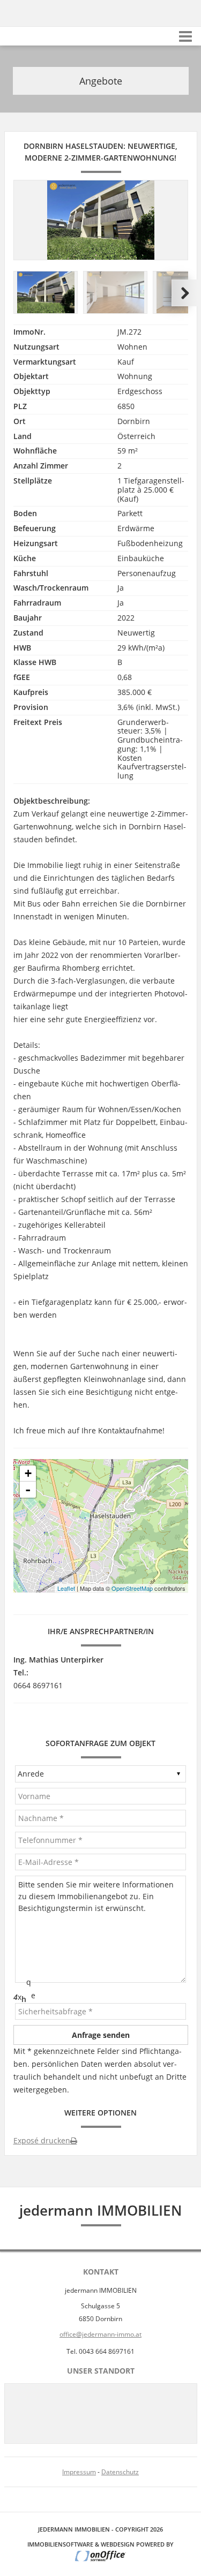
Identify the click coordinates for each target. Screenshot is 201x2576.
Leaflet (66, 1588)
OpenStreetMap (132, 1588)
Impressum (79, 2472)
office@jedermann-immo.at (100, 2334)
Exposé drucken (42, 2140)
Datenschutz (120, 2472)
